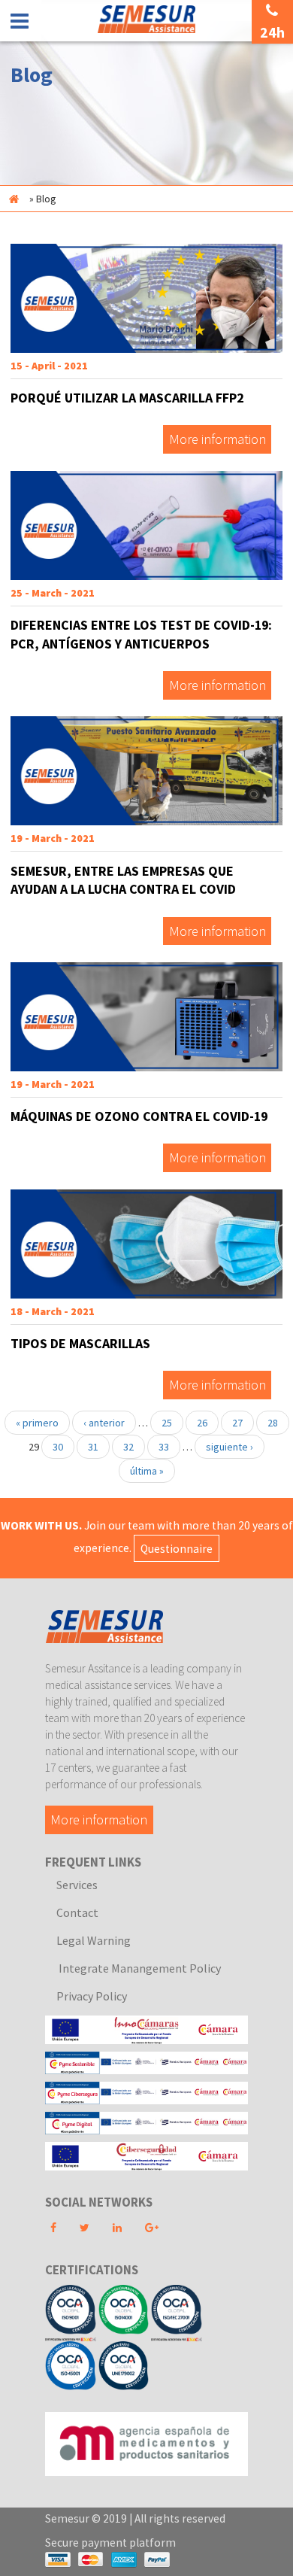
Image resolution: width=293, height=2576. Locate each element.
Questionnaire (177, 1548)
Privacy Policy (92, 1996)
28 (273, 1423)
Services (77, 1885)
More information (217, 440)
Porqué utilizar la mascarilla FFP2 (127, 398)
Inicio (14, 199)
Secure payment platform (110, 2543)
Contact (77, 1912)
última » (147, 1471)
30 (58, 1447)
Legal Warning (94, 1940)
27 (237, 1423)
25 (167, 1423)
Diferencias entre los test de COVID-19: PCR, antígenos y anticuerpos (141, 634)
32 (128, 1447)
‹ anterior (104, 1423)
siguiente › (230, 1447)
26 (202, 1423)
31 (93, 1447)
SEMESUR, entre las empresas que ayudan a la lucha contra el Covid (123, 880)
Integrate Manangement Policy (139, 1968)
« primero (37, 1423)
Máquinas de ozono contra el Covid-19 (139, 1116)
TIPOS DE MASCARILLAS (80, 1343)
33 (164, 1447)
